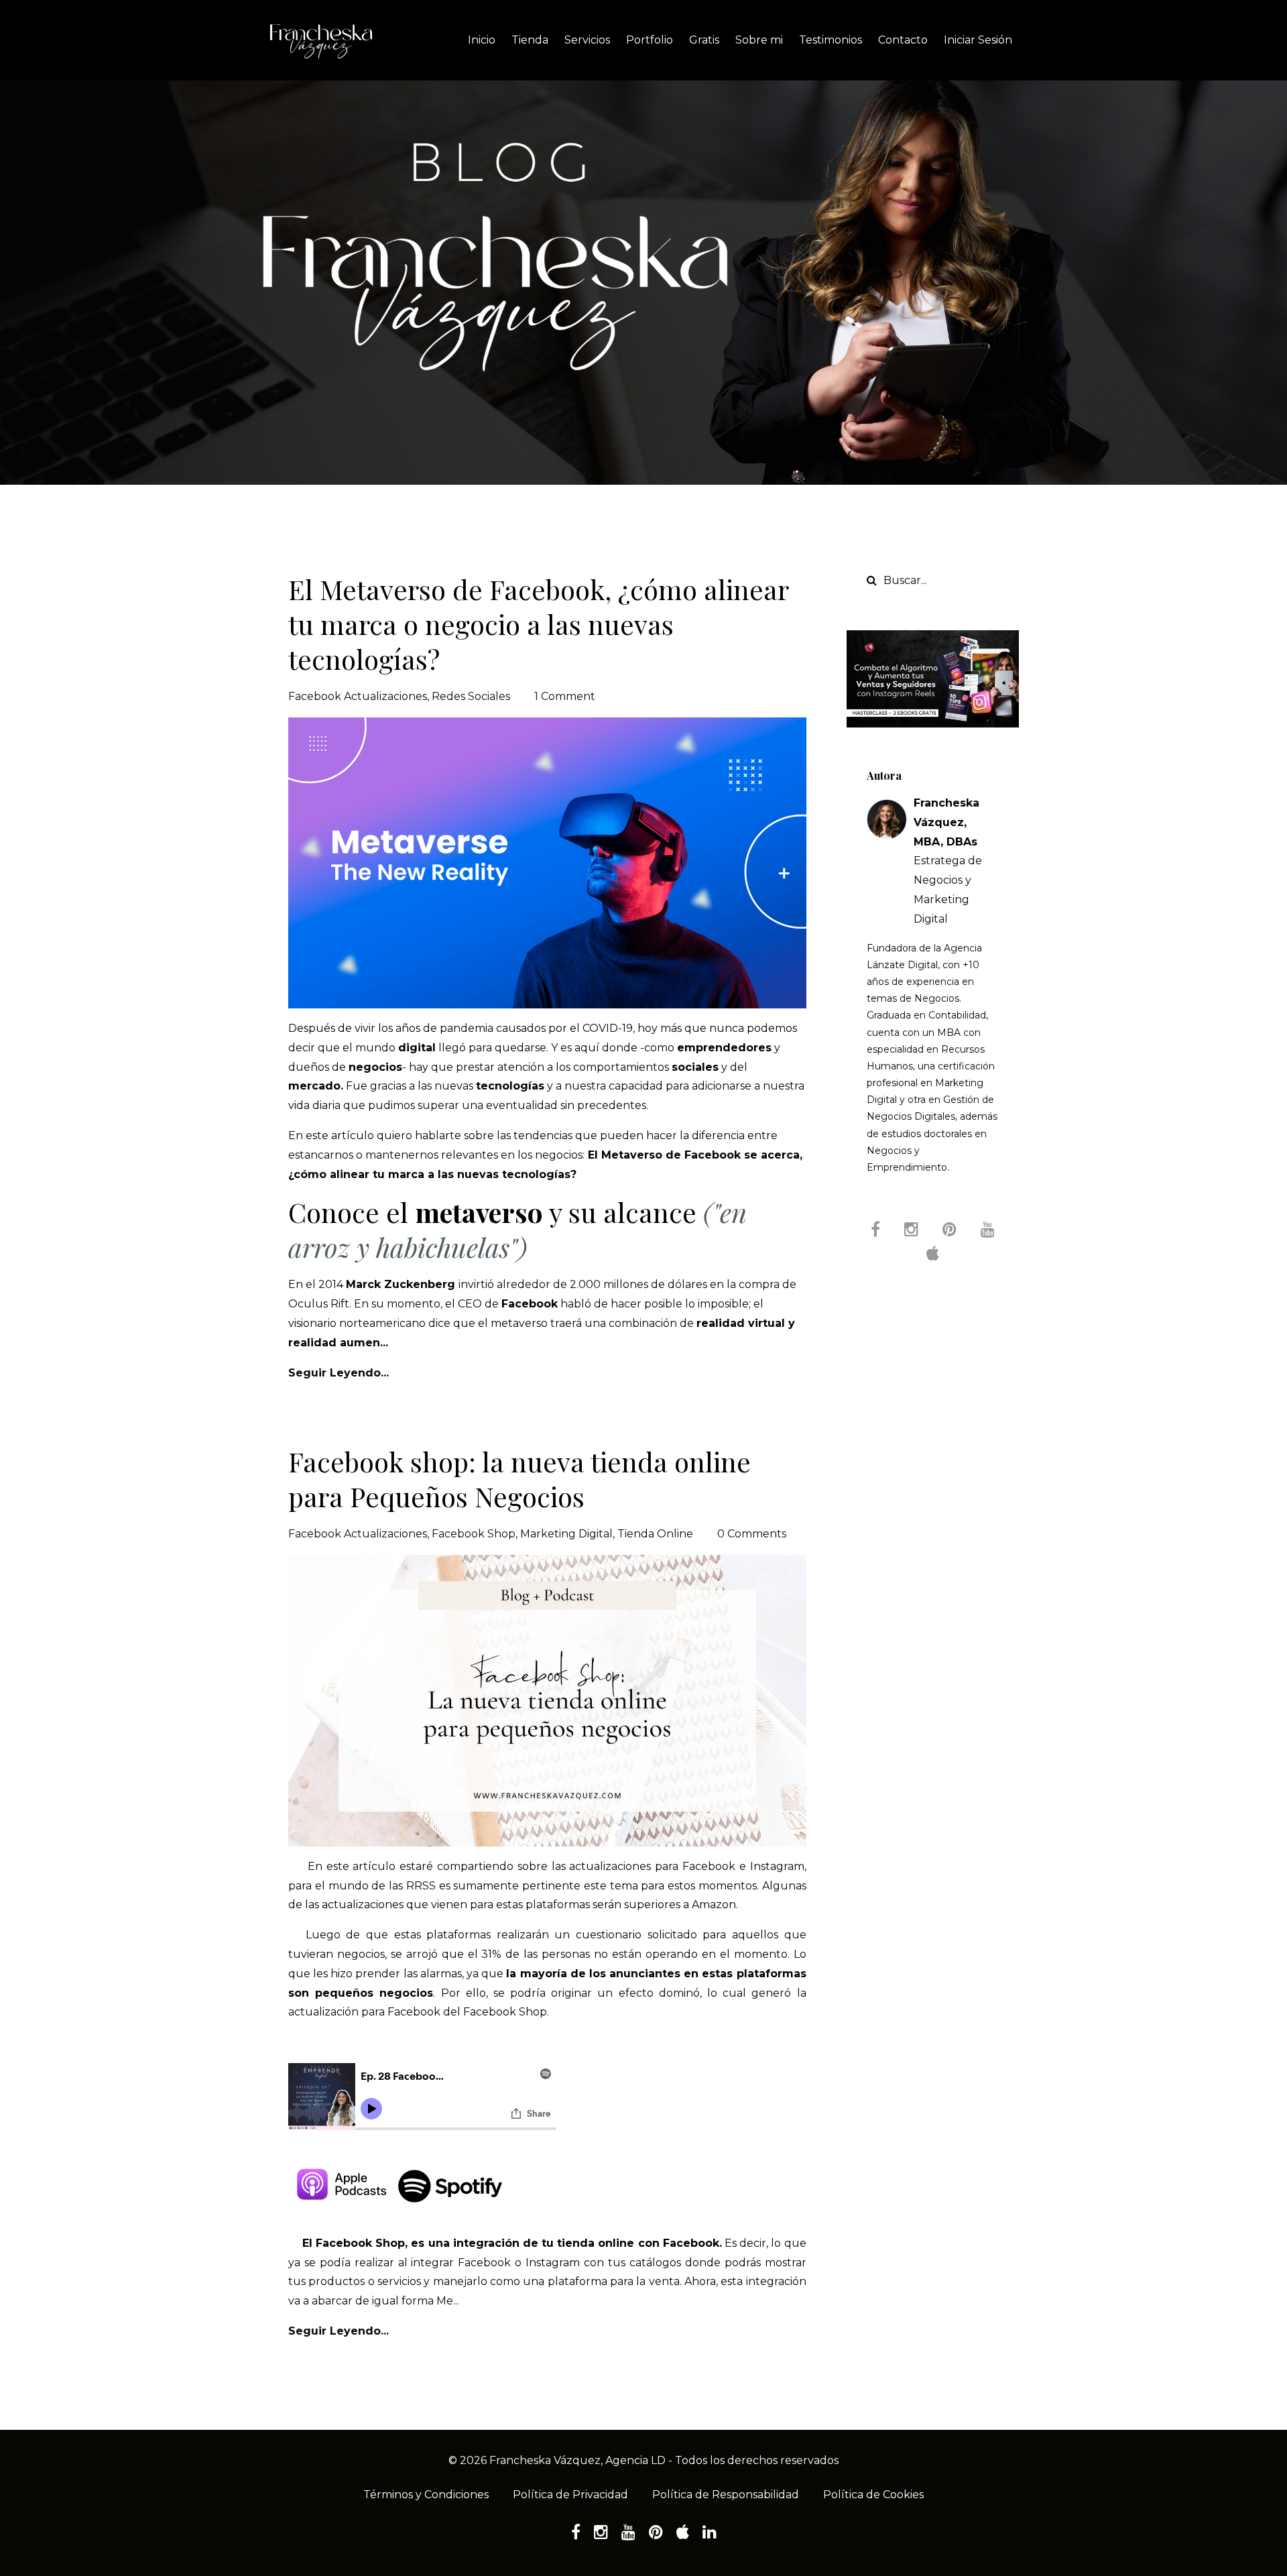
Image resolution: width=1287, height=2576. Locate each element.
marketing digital (566, 1534)
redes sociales (471, 696)
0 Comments (752, 1534)
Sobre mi (759, 40)
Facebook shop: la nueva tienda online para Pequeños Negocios (519, 1479)
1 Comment (565, 696)
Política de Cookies (873, 2495)
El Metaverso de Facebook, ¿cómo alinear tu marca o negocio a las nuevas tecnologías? (538, 624)
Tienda (530, 40)
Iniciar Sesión (978, 40)
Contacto (903, 40)
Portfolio (650, 40)
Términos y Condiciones (426, 2495)
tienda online (655, 1534)
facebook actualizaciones (358, 696)
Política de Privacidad (570, 2495)
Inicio (482, 40)
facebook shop (474, 1534)
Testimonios (831, 40)
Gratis (704, 40)
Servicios (587, 40)
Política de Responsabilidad (726, 2495)
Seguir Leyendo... (339, 1373)
